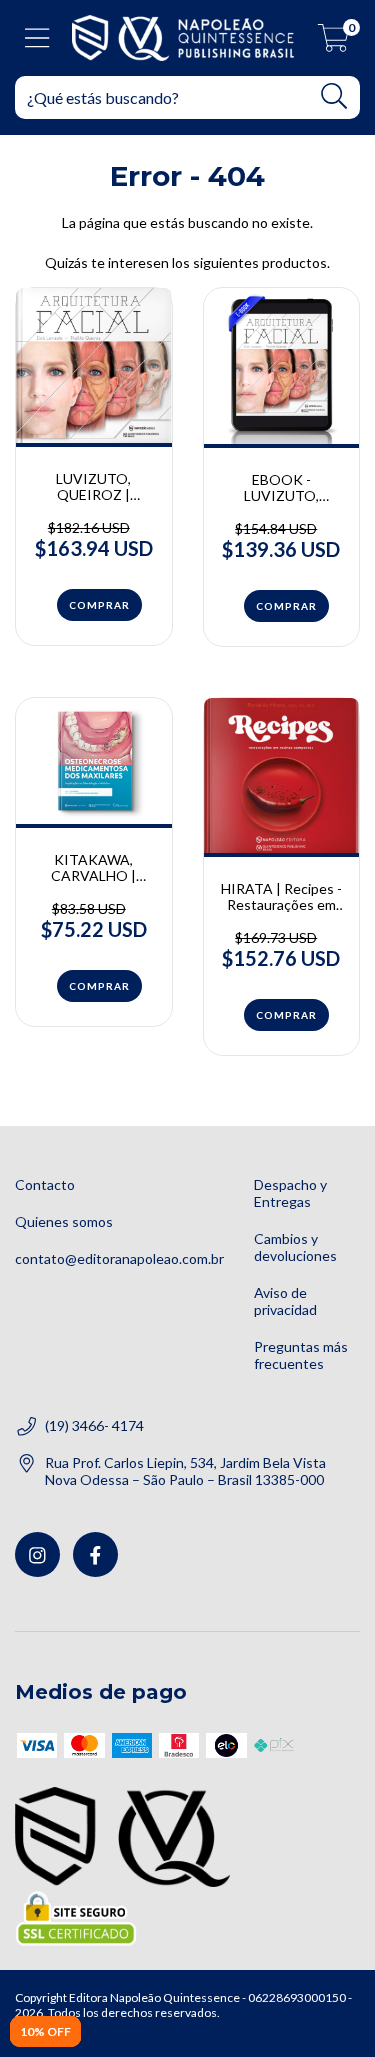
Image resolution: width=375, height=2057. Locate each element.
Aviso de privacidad (285, 1301)
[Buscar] (334, 96)
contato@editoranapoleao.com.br (119, 1258)
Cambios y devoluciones (295, 1247)
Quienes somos (64, 1221)
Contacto (45, 1184)
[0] (333, 42)
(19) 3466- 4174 (94, 1425)
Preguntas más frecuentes (301, 1355)
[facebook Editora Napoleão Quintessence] (95, 1554)
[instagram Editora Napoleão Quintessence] (37, 1554)
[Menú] (37, 38)
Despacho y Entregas (290, 1193)
